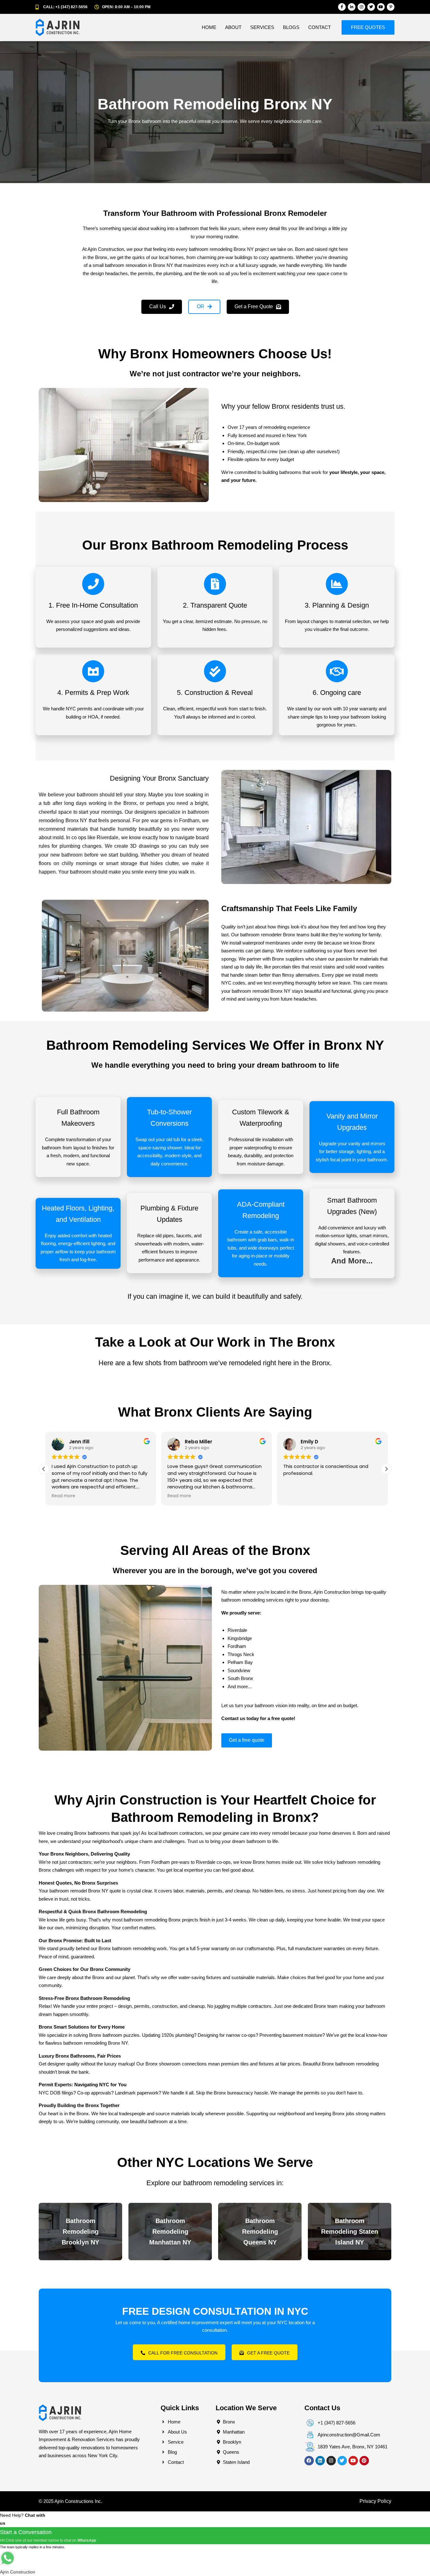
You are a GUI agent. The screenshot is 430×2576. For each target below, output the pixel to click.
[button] (204, 307)
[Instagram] (361, 7)
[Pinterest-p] (391, 7)
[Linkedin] (320, 2461)
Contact (320, 27)
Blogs (291, 27)
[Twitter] (371, 7)
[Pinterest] (364, 2461)
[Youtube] (381, 7)
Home (209, 27)
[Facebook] (309, 2461)
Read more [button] (62, 1496)
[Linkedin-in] (352, 7)
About (233, 27)
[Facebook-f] (342, 7)
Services (262, 27)
